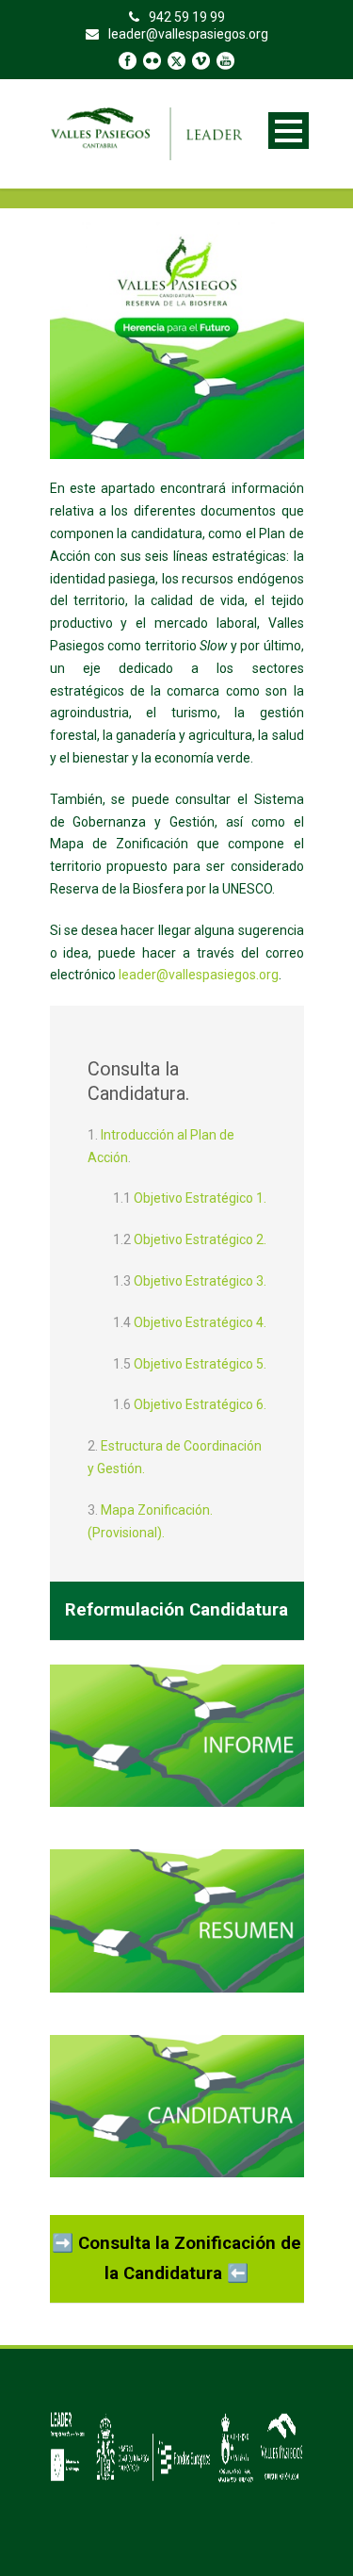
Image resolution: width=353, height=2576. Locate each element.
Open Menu (289, 131)
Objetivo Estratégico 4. (200, 1322)
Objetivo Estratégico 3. (200, 1281)
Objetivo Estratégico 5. (200, 1364)
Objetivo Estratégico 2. (200, 1239)
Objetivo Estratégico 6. (200, 1404)
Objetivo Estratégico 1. (200, 1198)
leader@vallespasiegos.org (199, 975)
